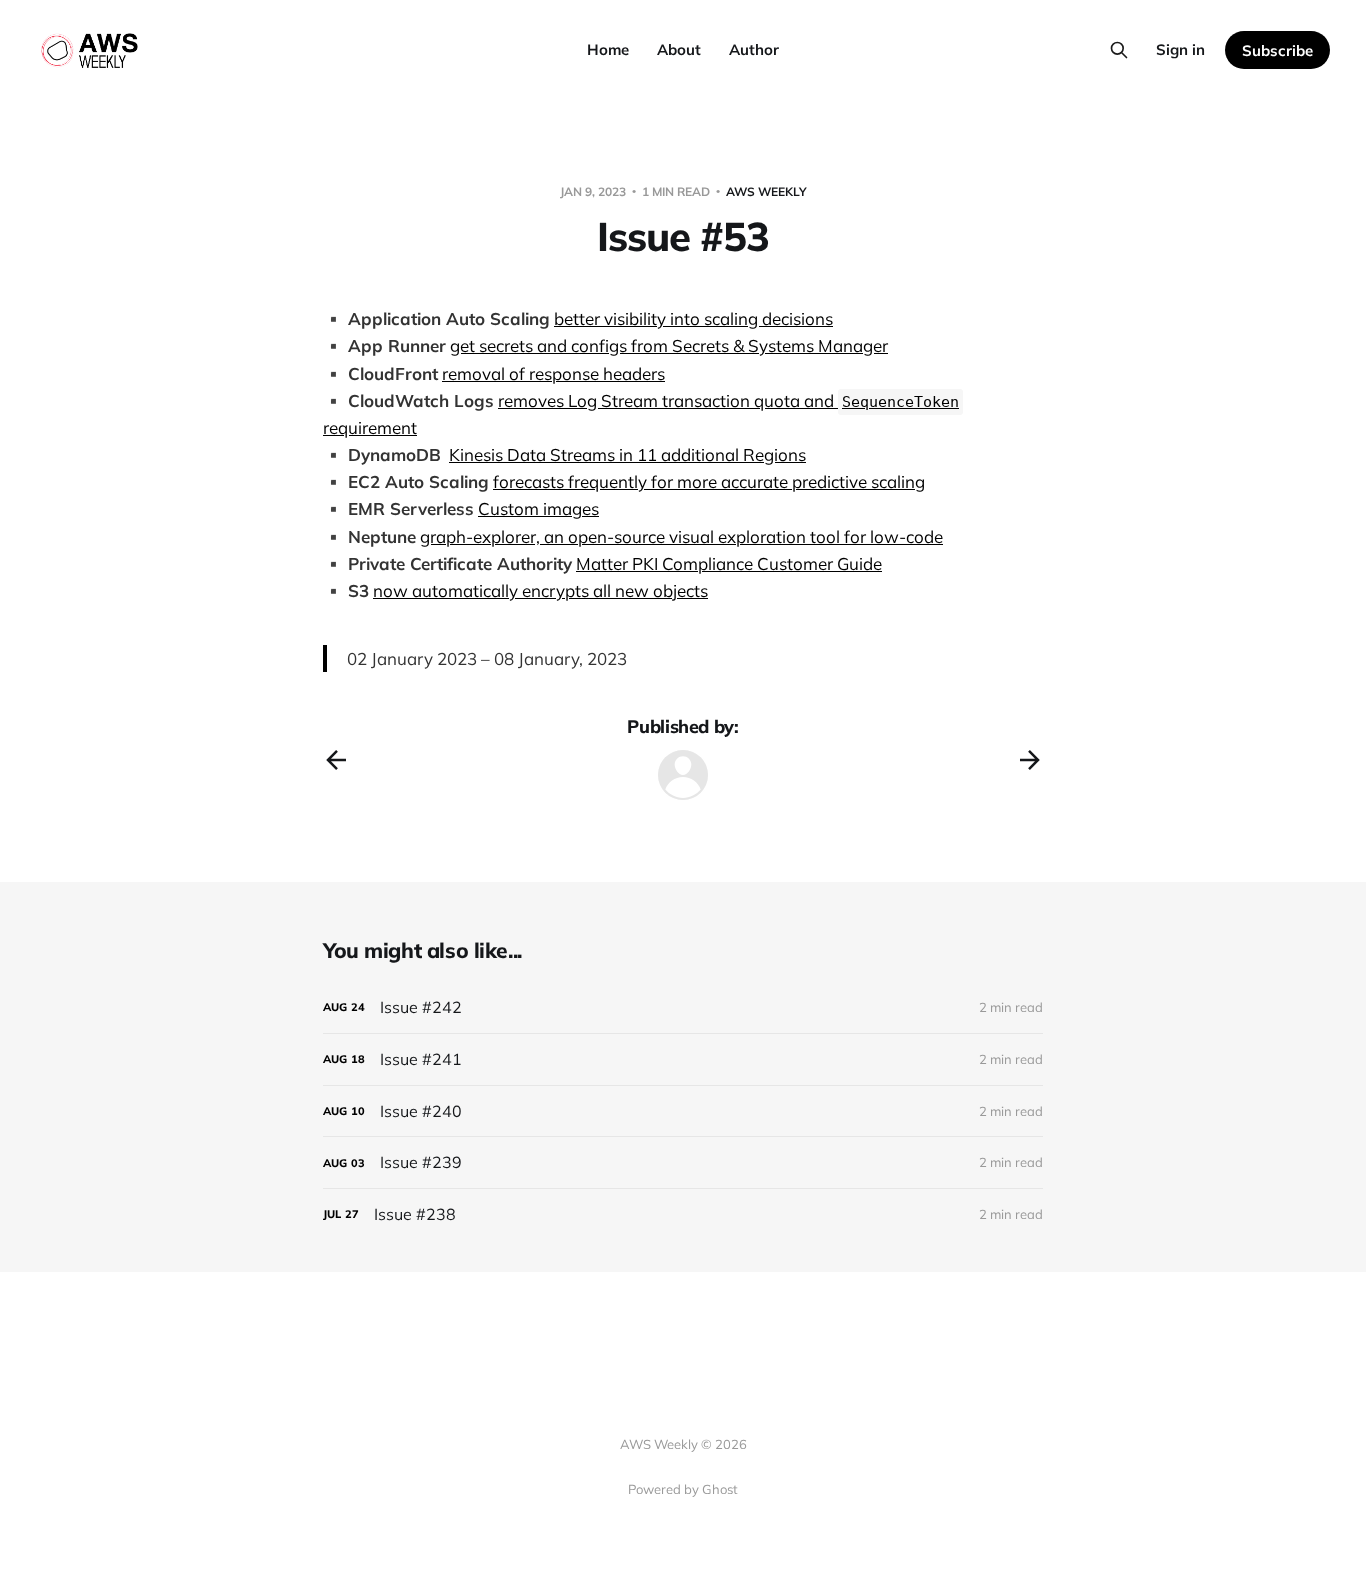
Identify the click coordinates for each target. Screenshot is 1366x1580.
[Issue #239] (683, 1162)
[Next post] (1030, 760)
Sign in (1180, 49)
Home (608, 49)
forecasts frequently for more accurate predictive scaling (709, 481)
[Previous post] (336, 760)
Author (754, 49)
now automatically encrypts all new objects (540, 590)
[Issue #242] (683, 1007)
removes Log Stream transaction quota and (728, 400)
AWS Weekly (766, 191)
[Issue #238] (683, 1214)
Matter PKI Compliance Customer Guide (729, 563)
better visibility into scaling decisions (693, 318)
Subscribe (1277, 50)
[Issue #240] (683, 1111)
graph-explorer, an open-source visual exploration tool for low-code (681, 536)
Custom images (538, 508)
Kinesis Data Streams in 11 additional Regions (627, 454)
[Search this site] (1119, 50)
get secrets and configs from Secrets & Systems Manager (669, 345)
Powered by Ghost (683, 1489)
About (679, 49)
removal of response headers (553, 373)
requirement (370, 427)
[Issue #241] (683, 1059)
